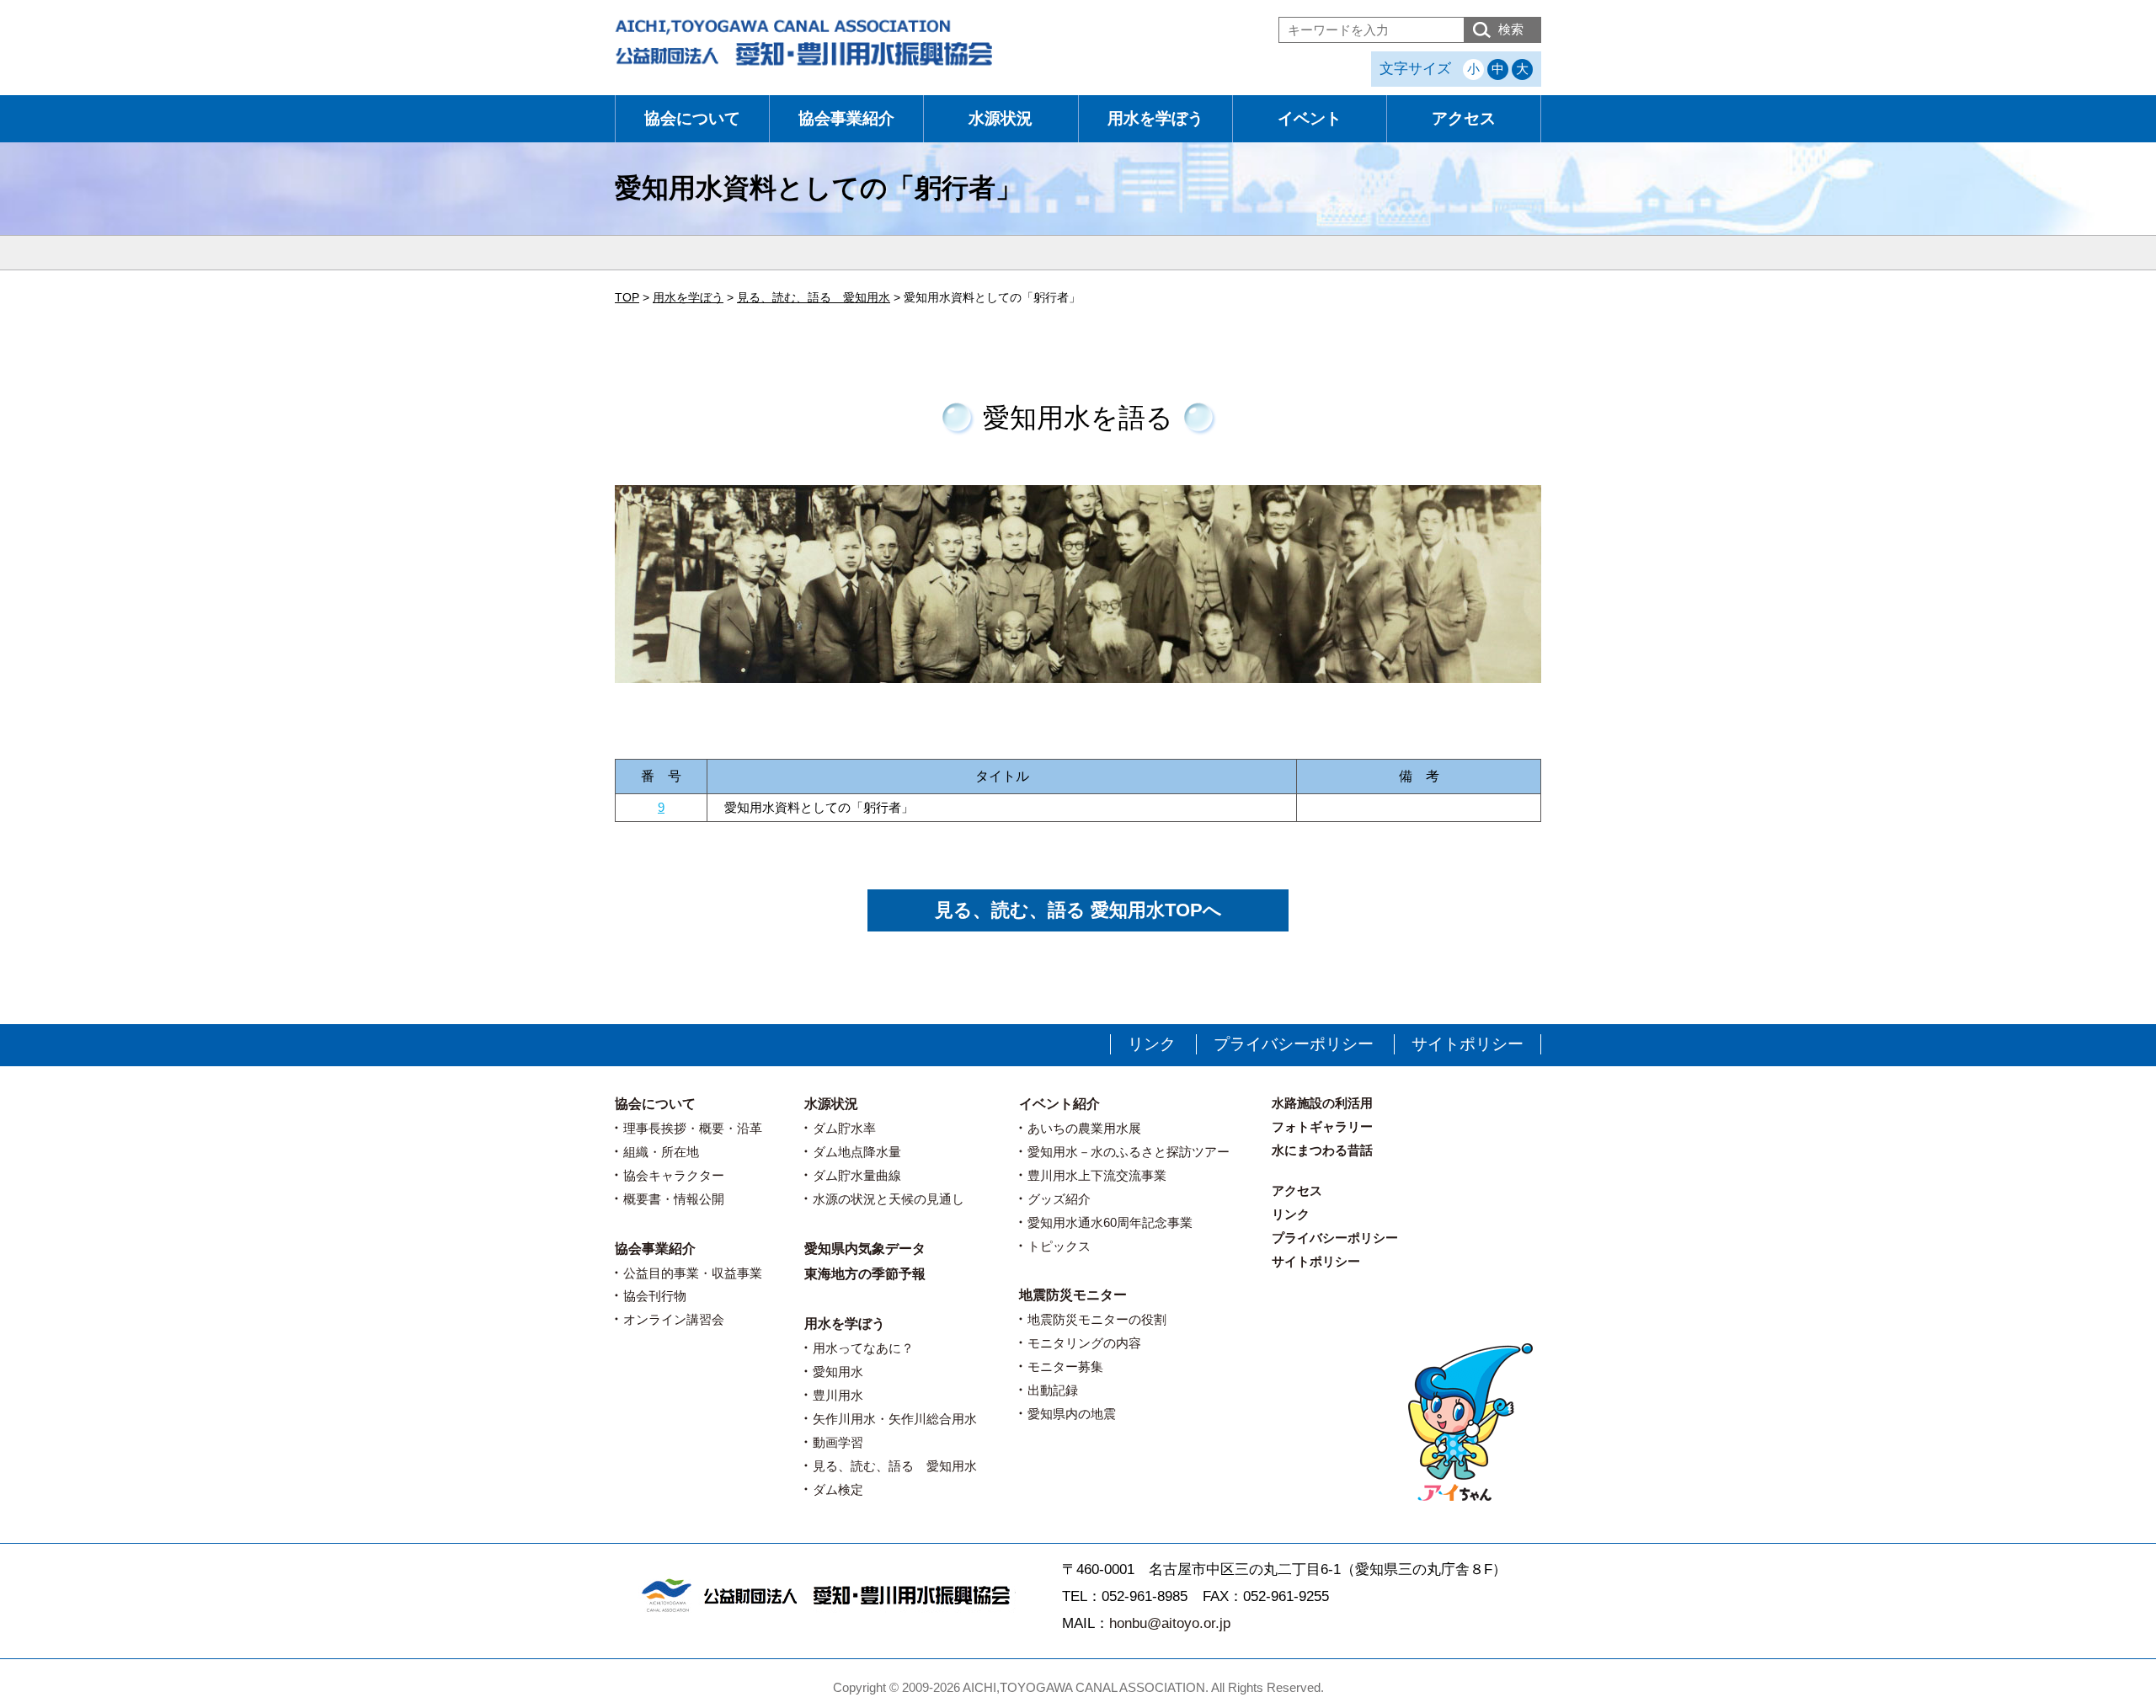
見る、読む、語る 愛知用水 (895, 1466)
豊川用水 (838, 1395)
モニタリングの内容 (1084, 1343)
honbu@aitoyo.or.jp (1170, 1623)
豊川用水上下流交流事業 (1097, 1175)
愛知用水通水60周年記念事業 (1110, 1222)
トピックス (1059, 1246)
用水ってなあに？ (863, 1348)
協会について (692, 118)
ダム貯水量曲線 (857, 1175)
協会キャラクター (674, 1175)
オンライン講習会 (674, 1319)
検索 (1511, 29)
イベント (1310, 118)
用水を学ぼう (1155, 118)
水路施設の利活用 (1322, 1103)
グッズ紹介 (1059, 1199)
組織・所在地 (661, 1152)
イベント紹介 (1059, 1104)
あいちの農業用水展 (1084, 1128)
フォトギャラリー (1322, 1126)
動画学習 (838, 1442)
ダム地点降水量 (857, 1152)
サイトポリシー (1468, 1044)
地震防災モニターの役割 (1097, 1319)
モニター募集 (1065, 1366)
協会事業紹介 (846, 118)
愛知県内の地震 (1072, 1414)
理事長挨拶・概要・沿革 (693, 1128)
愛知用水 (838, 1372)
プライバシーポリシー (1294, 1044)
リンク (1152, 1044)
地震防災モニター (1073, 1295)
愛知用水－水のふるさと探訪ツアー (1129, 1152)
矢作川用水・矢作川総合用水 (895, 1419)
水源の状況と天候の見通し (889, 1199)
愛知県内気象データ (865, 1249)
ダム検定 (838, 1489)
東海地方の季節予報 (865, 1274)
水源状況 (1001, 118)
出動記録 (1053, 1390)
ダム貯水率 (844, 1128)
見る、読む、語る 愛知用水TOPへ (1078, 910)
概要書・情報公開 (674, 1199)
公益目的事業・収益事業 (693, 1273)
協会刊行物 (655, 1296)
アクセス (1464, 118)
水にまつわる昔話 (1322, 1150)
